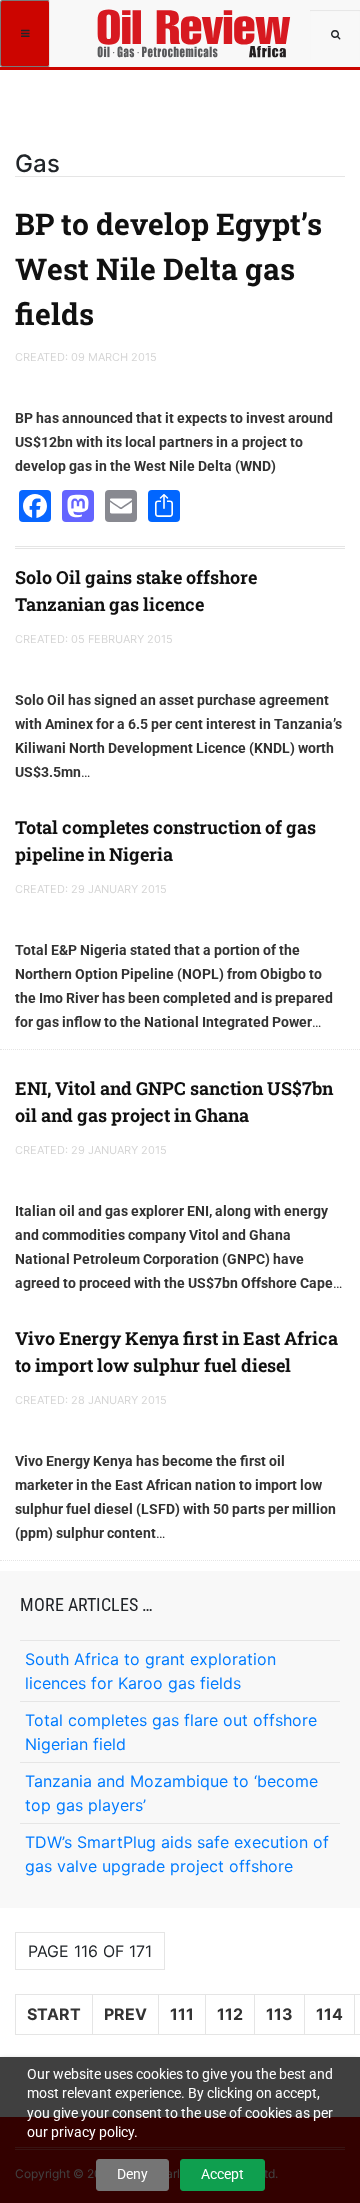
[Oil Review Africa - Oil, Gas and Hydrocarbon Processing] (197, 25)
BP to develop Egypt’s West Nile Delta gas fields (168, 268)
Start (54, 2014)
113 (279, 2014)
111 (182, 2014)
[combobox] (335, 35)
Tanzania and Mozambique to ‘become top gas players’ (171, 1793)
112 (230, 2014)
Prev (125, 2014)
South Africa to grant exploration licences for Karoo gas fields (150, 1671)
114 (329, 2014)
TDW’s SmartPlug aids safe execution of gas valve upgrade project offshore (177, 1854)
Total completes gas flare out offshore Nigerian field (171, 1732)
